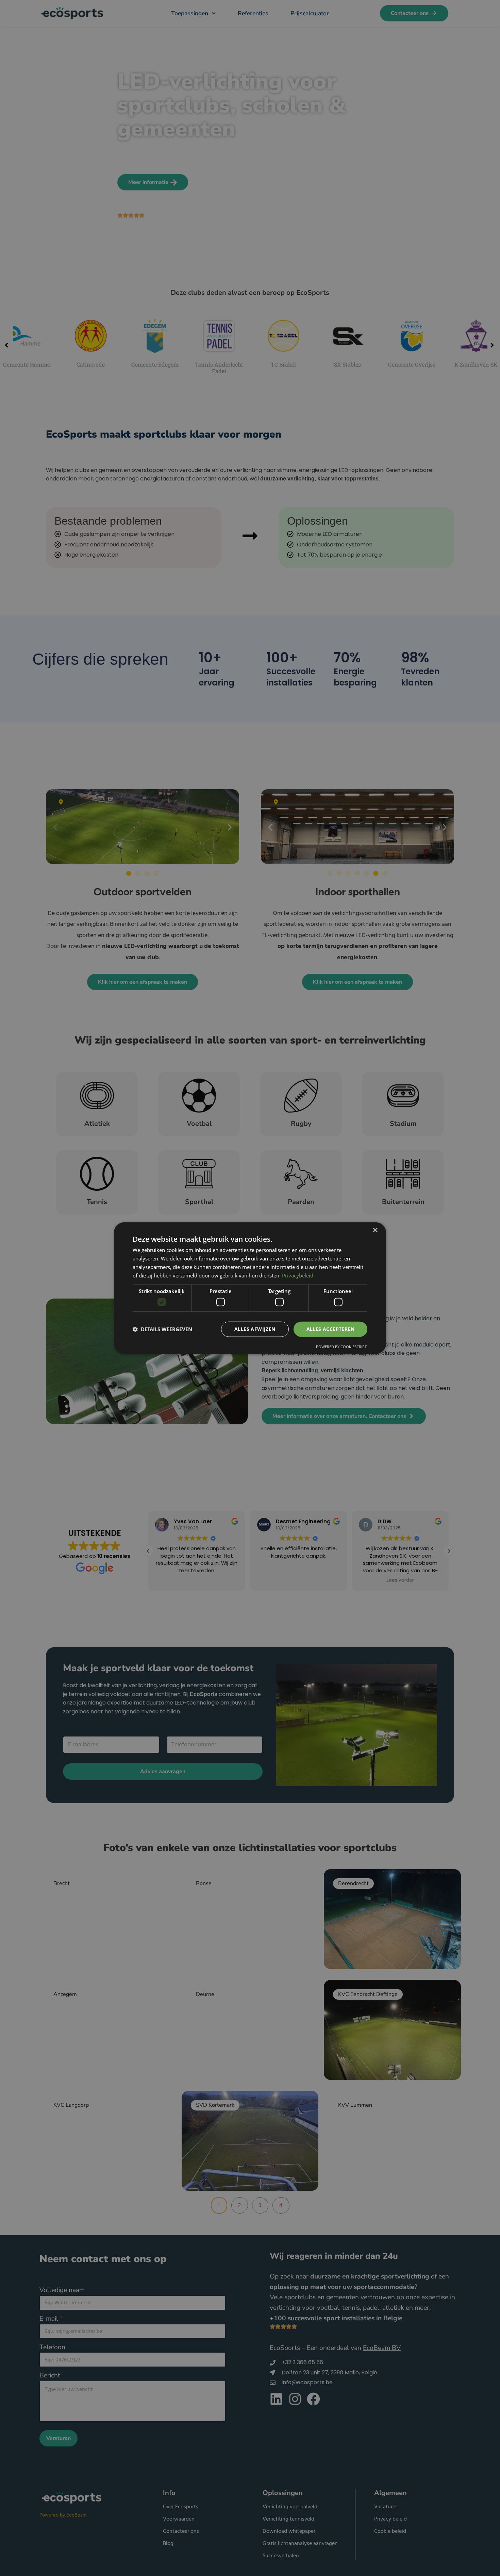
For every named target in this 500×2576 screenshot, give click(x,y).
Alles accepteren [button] (330, 1329)
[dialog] (250, 1288)
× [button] (375, 1230)
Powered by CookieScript (341, 1346)
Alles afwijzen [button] (255, 1329)
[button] (162, 1329)
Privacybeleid (298, 1275)
